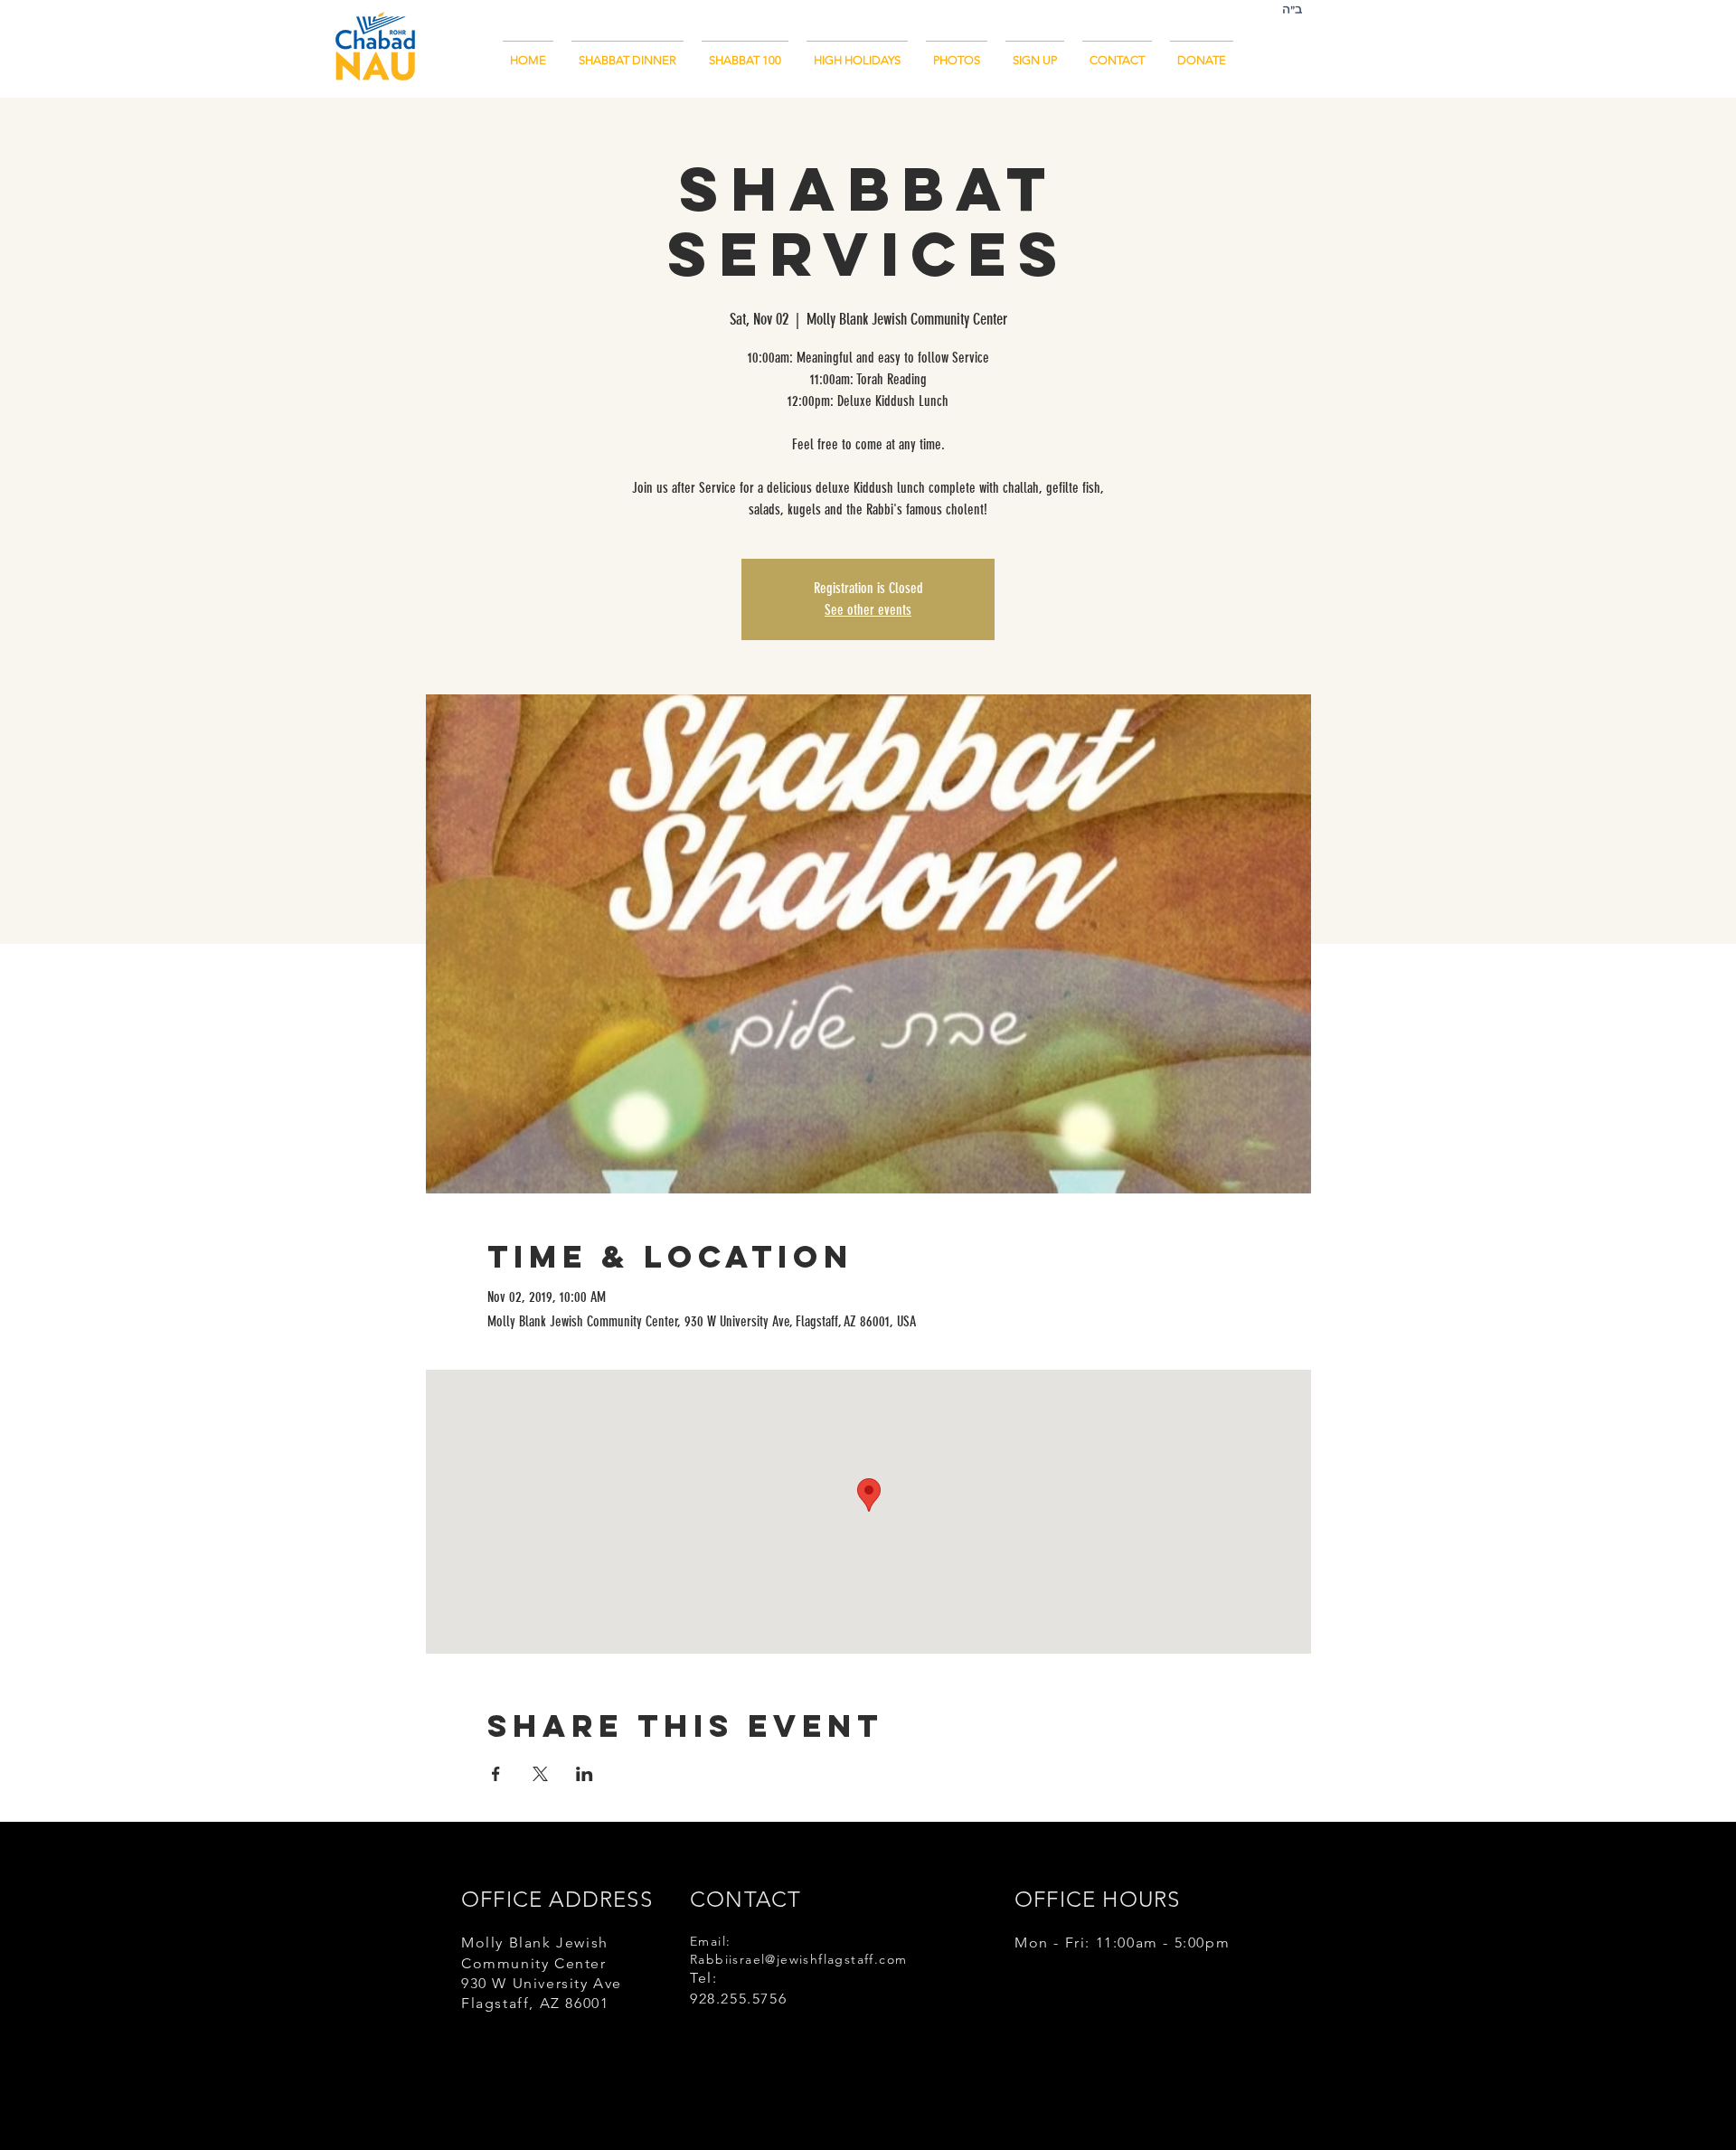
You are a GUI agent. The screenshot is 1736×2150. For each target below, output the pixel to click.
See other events (868, 610)
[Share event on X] (540, 1774)
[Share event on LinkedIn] (585, 1774)
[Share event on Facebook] (496, 1774)
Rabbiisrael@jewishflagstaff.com (798, 1959)
